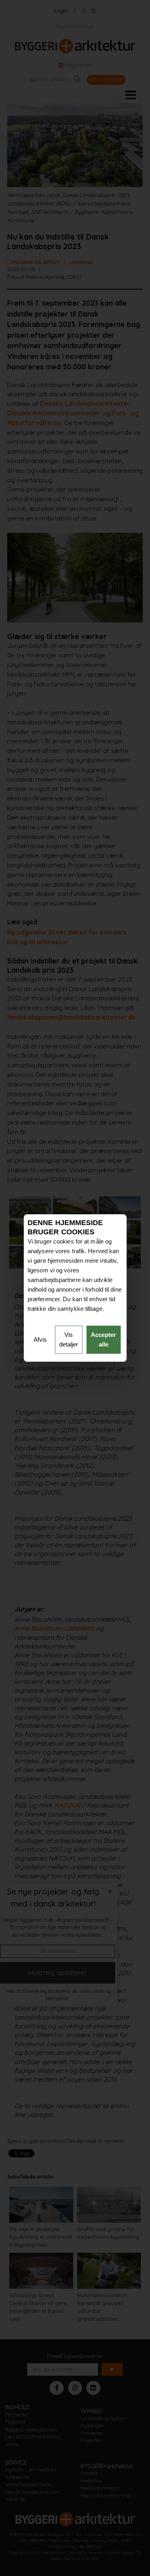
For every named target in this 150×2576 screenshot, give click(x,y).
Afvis (40, 1339)
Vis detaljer (69, 1339)
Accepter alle (103, 1339)
